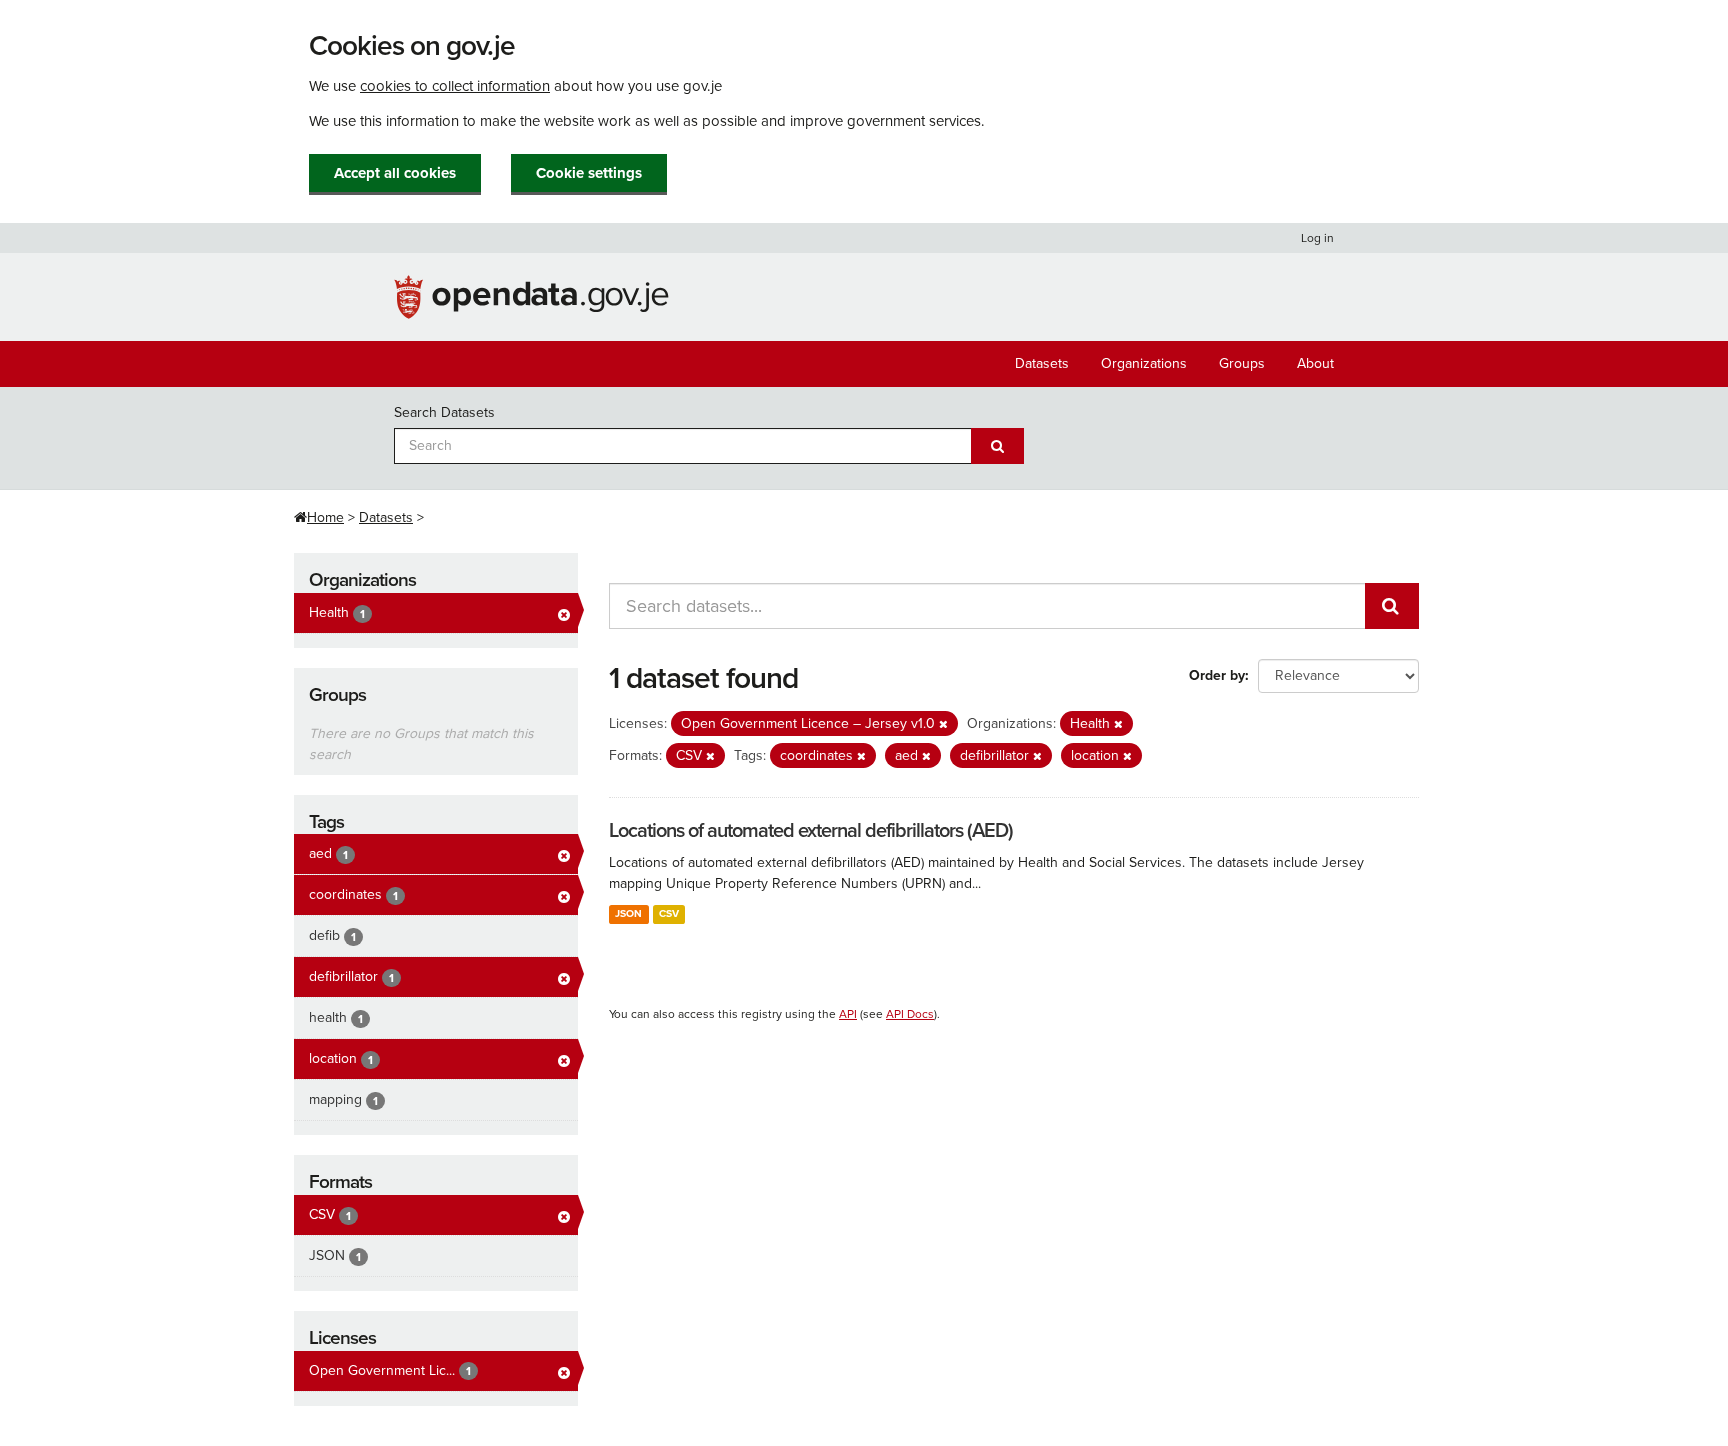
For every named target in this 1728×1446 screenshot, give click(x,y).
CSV (669, 913)
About (1315, 363)
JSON (628, 913)
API (848, 1014)
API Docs (910, 1014)
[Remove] (943, 724)
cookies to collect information (455, 86)
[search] (1392, 606)
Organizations (1144, 363)
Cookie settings (589, 173)
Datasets (1042, 363)
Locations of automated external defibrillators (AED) (811, 831)
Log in (1317, 238)
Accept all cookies (395, 173)
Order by (1217, 675)
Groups (1242, 363)
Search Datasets (444, 412)
